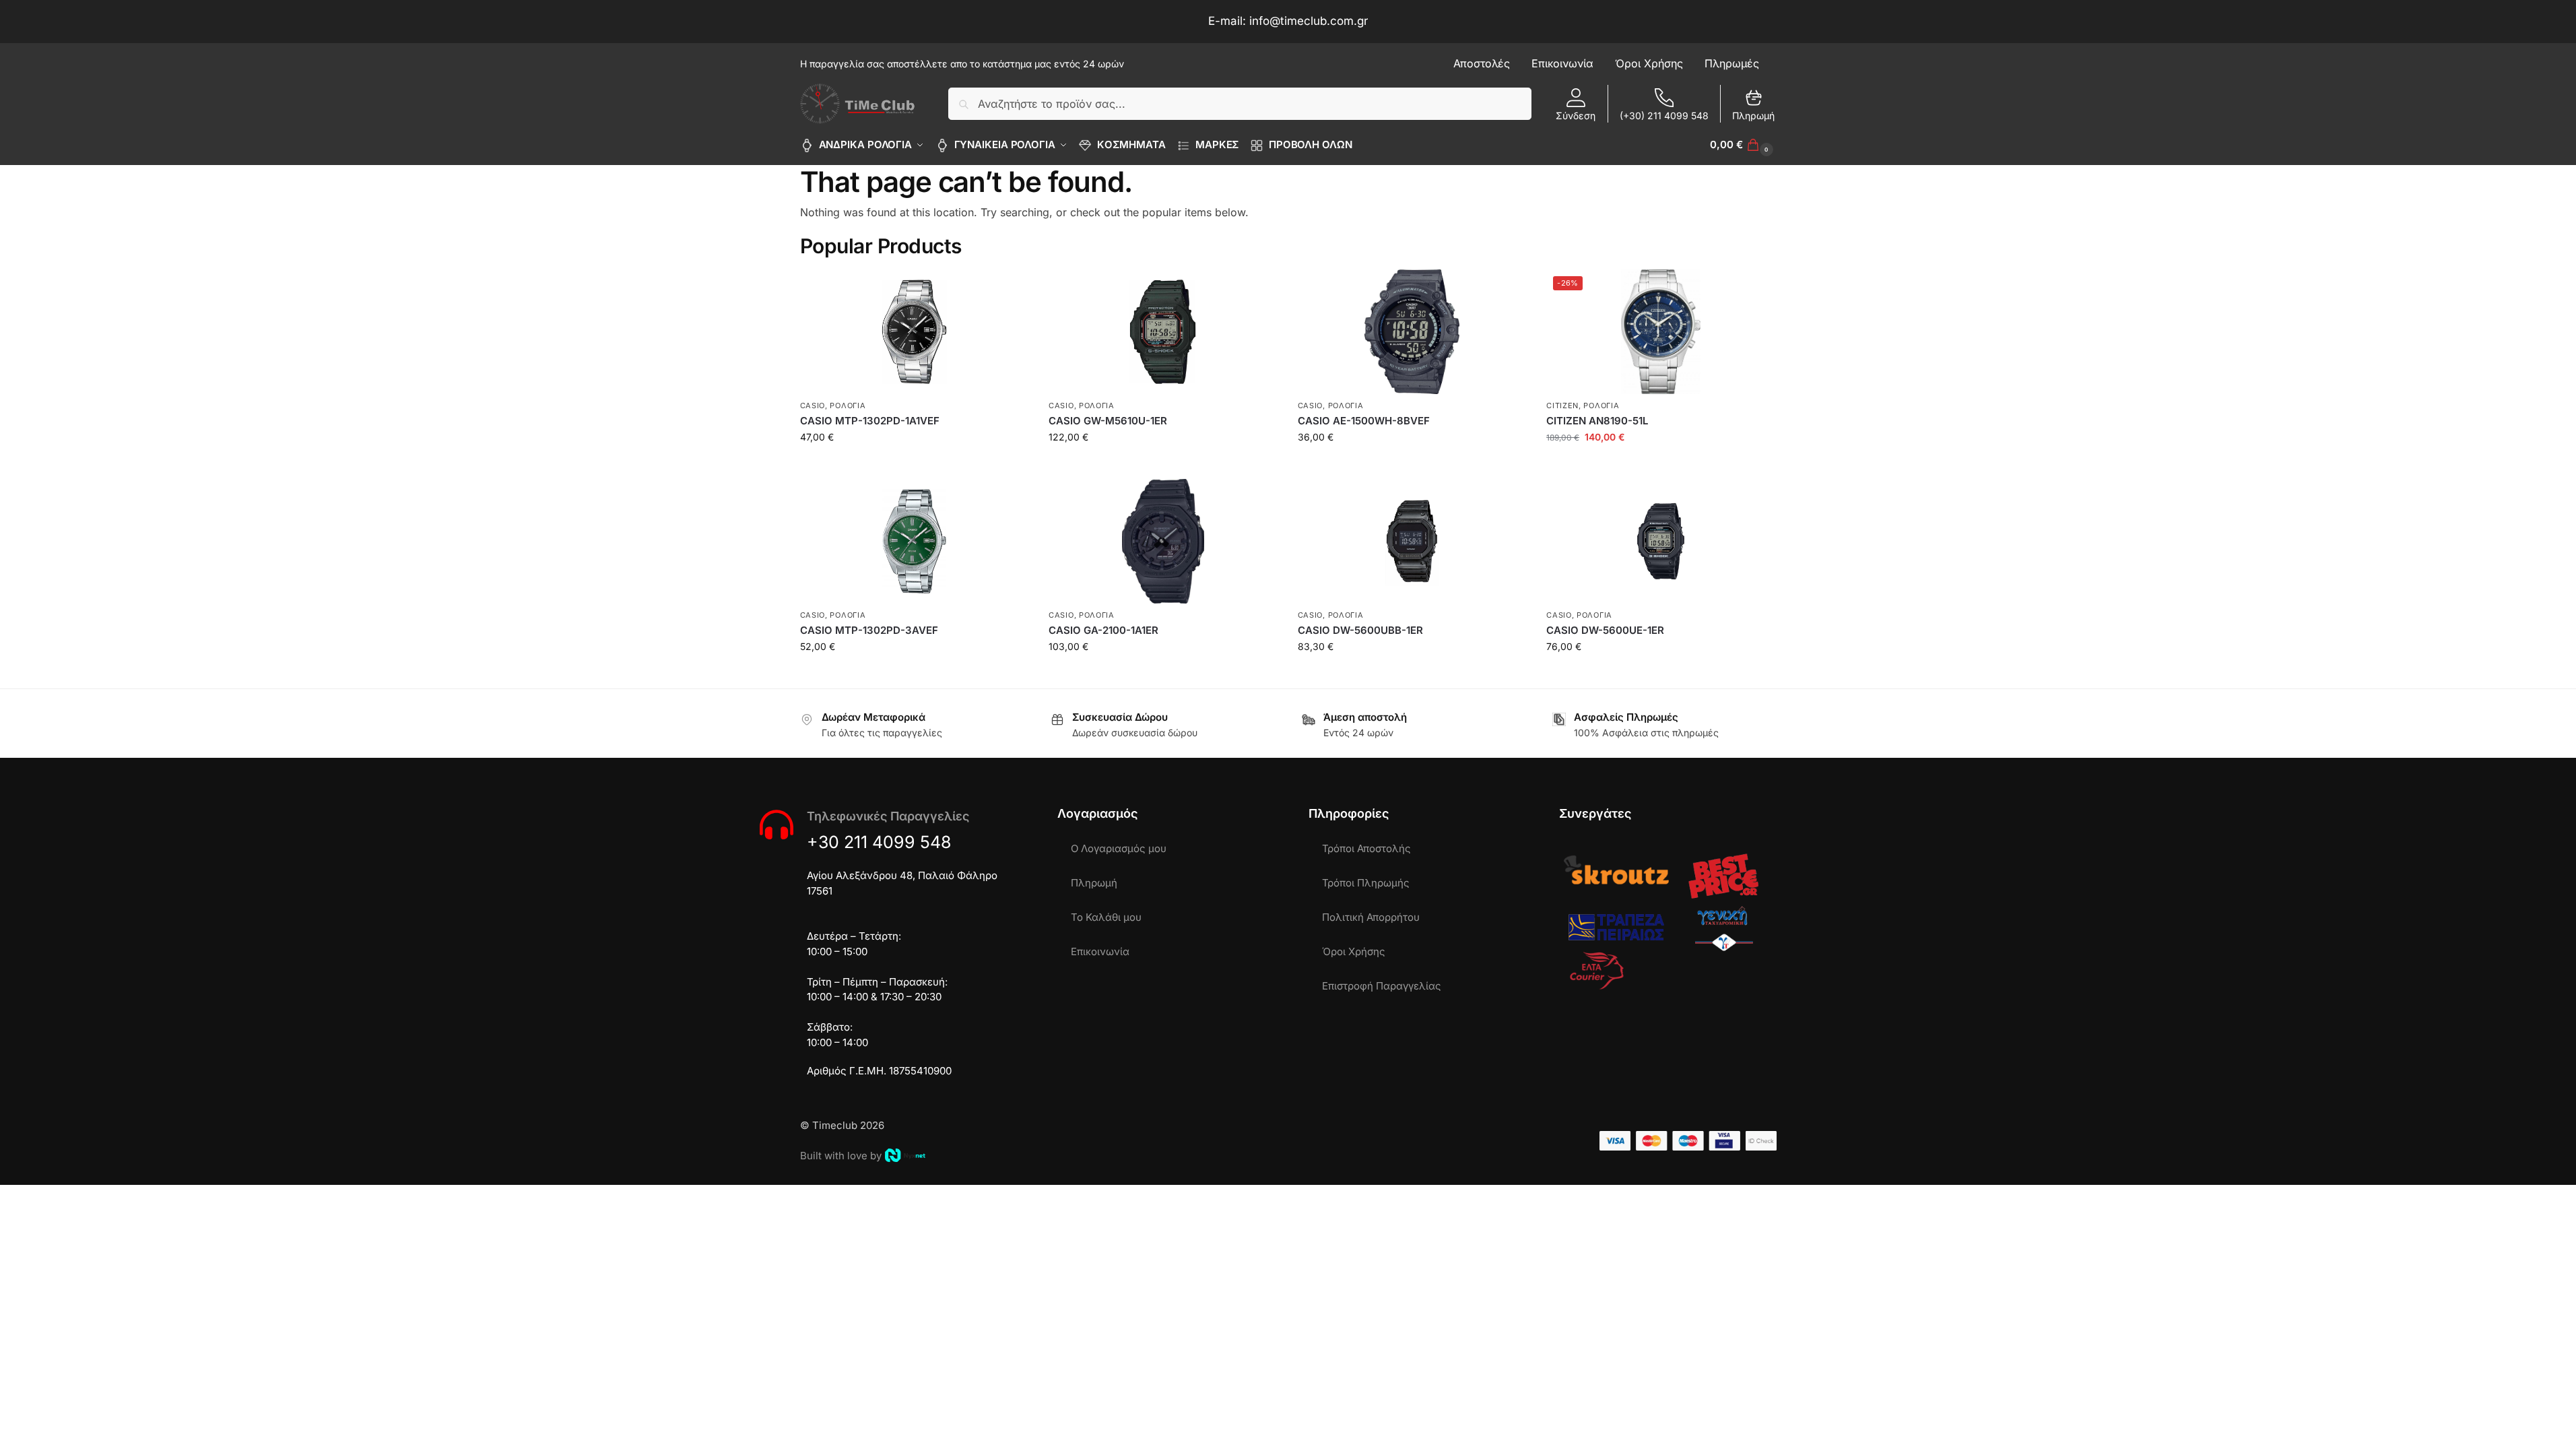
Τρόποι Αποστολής (1366, 848)
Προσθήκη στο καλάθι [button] (914, 465)
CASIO (813, 406)
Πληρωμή (1753, 116)
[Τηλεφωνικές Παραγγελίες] (777, 825)
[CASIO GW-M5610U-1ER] (1163, 332)
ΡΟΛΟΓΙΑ (848, 406)
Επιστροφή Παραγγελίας (1382, 986)
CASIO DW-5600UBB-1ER (1360, 630)
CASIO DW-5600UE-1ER (1605, 630)
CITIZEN (1562, 406)
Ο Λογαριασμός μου (1119, 848)
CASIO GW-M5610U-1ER (1108, 421)
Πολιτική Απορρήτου (1371, 917)
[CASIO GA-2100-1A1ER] (1163, 541)
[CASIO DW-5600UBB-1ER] (1412, 541)
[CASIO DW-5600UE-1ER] (1661, 541)
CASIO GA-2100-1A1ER (1103, 630)
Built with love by (841, 1156)
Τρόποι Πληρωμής (1366, 883)
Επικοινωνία (1100, 951)
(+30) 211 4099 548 (1664, 116)
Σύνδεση (1576, 116)
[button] (1743, 145)
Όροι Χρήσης (1354, 951)
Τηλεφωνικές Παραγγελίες (888, 816)
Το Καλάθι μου (1106, 917)
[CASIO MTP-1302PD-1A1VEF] (915, 332)
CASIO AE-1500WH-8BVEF (1364, 421)
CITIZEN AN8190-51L (1597, 421)
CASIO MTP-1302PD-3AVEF (869, 630)
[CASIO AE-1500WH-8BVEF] (1412, 332)
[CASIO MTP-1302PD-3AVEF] (915, 541)
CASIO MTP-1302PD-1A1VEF (870, 421)
